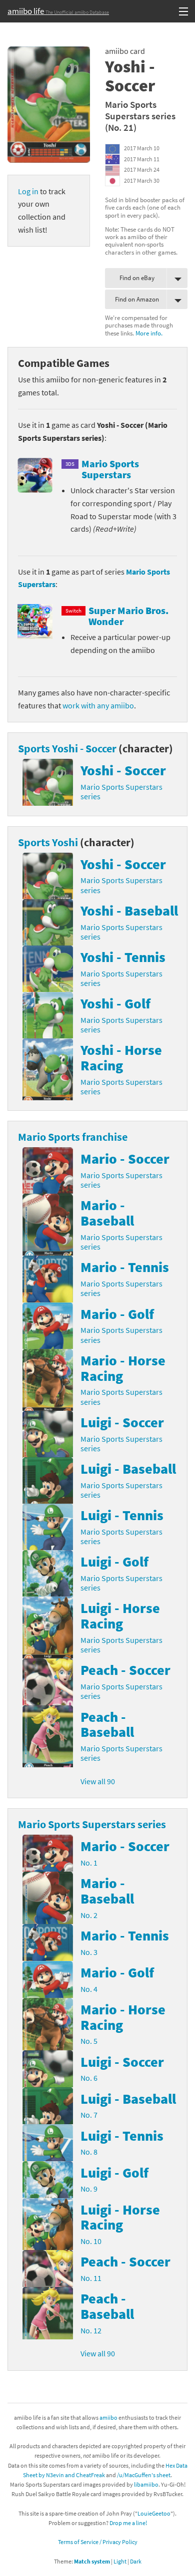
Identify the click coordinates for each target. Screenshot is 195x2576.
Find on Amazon (137, 299)
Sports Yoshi (48, 842)
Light (120, 2561)
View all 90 (98, 1781)
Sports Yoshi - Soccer (67, 748)
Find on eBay (137, 278)
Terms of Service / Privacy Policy (98, 2542)
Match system (92, 2561)
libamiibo (146, 2484)
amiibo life (58, 11)
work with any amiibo (98, 705)
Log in (28, 191)
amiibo (108, 2417)
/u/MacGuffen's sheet (144, 2475)
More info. (149, 333)
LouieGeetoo (154, 2513)
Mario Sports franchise (73, 1137)
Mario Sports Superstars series (140, 110)
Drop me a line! (128, 2523)
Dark (136, 2561)
